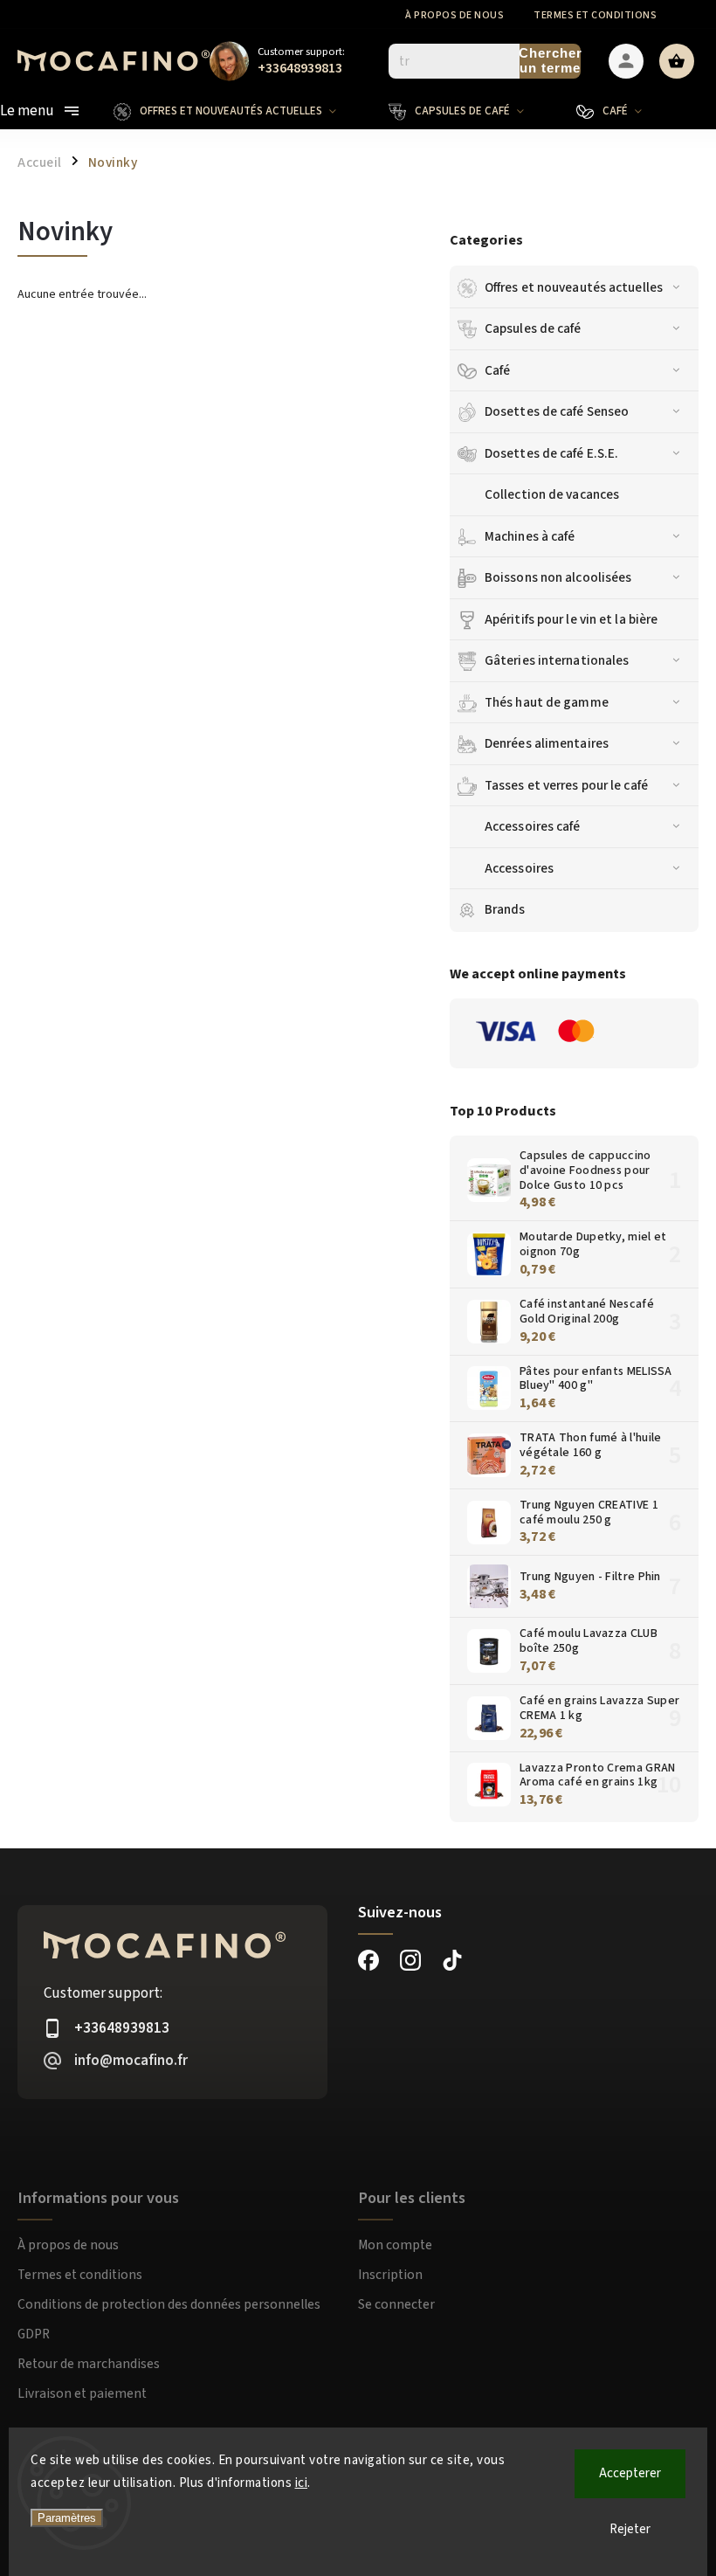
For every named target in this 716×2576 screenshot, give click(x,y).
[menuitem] (238, 111)
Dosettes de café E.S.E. (551, 453)
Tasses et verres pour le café (566, 785)
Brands (505, 909)
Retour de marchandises (89, 2364)
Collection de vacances (552, 494)
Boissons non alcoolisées (558, 577)
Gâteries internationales (557, 660)
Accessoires (519, 868)
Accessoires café (533, 826)
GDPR (34, 2334)
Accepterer (630, 2473)
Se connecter (396, 2304)
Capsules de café (533, 328)
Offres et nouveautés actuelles (574, 287)
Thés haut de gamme (547, 702)
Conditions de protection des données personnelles (169, 2304)
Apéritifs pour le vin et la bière (571, 619)
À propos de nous (454, 15)
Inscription (390, 2275)
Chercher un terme (550, 60)
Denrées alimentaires (547, 743)
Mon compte (395, 2245)
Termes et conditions (595, 15)
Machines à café (530, 536)
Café (497, 370)
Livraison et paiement (82, 2393)
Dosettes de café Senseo (557, 411)
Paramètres (67, 2518)
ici (302, 2483)
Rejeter (630, 2529)
